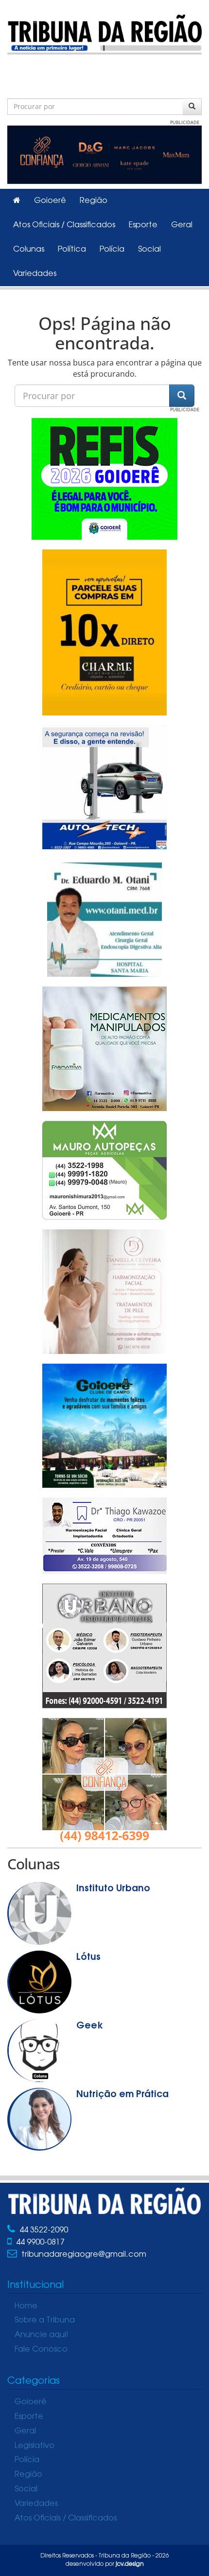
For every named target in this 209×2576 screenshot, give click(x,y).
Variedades (35, 274)
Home (26, 2306)
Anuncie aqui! (42, 2335)
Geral (182, 225)
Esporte (143, 225)
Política (72, 250)
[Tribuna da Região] (104, 32)
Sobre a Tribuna (45, 2320)
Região (94, 201)
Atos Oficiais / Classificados (64, 225)
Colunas (29, 250)
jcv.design (130, 2564)
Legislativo (35, 2446)
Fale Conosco (41, 2350)
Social (149, 250)
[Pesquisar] (192, 107)
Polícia (112, 250)
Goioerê (50, 201)
